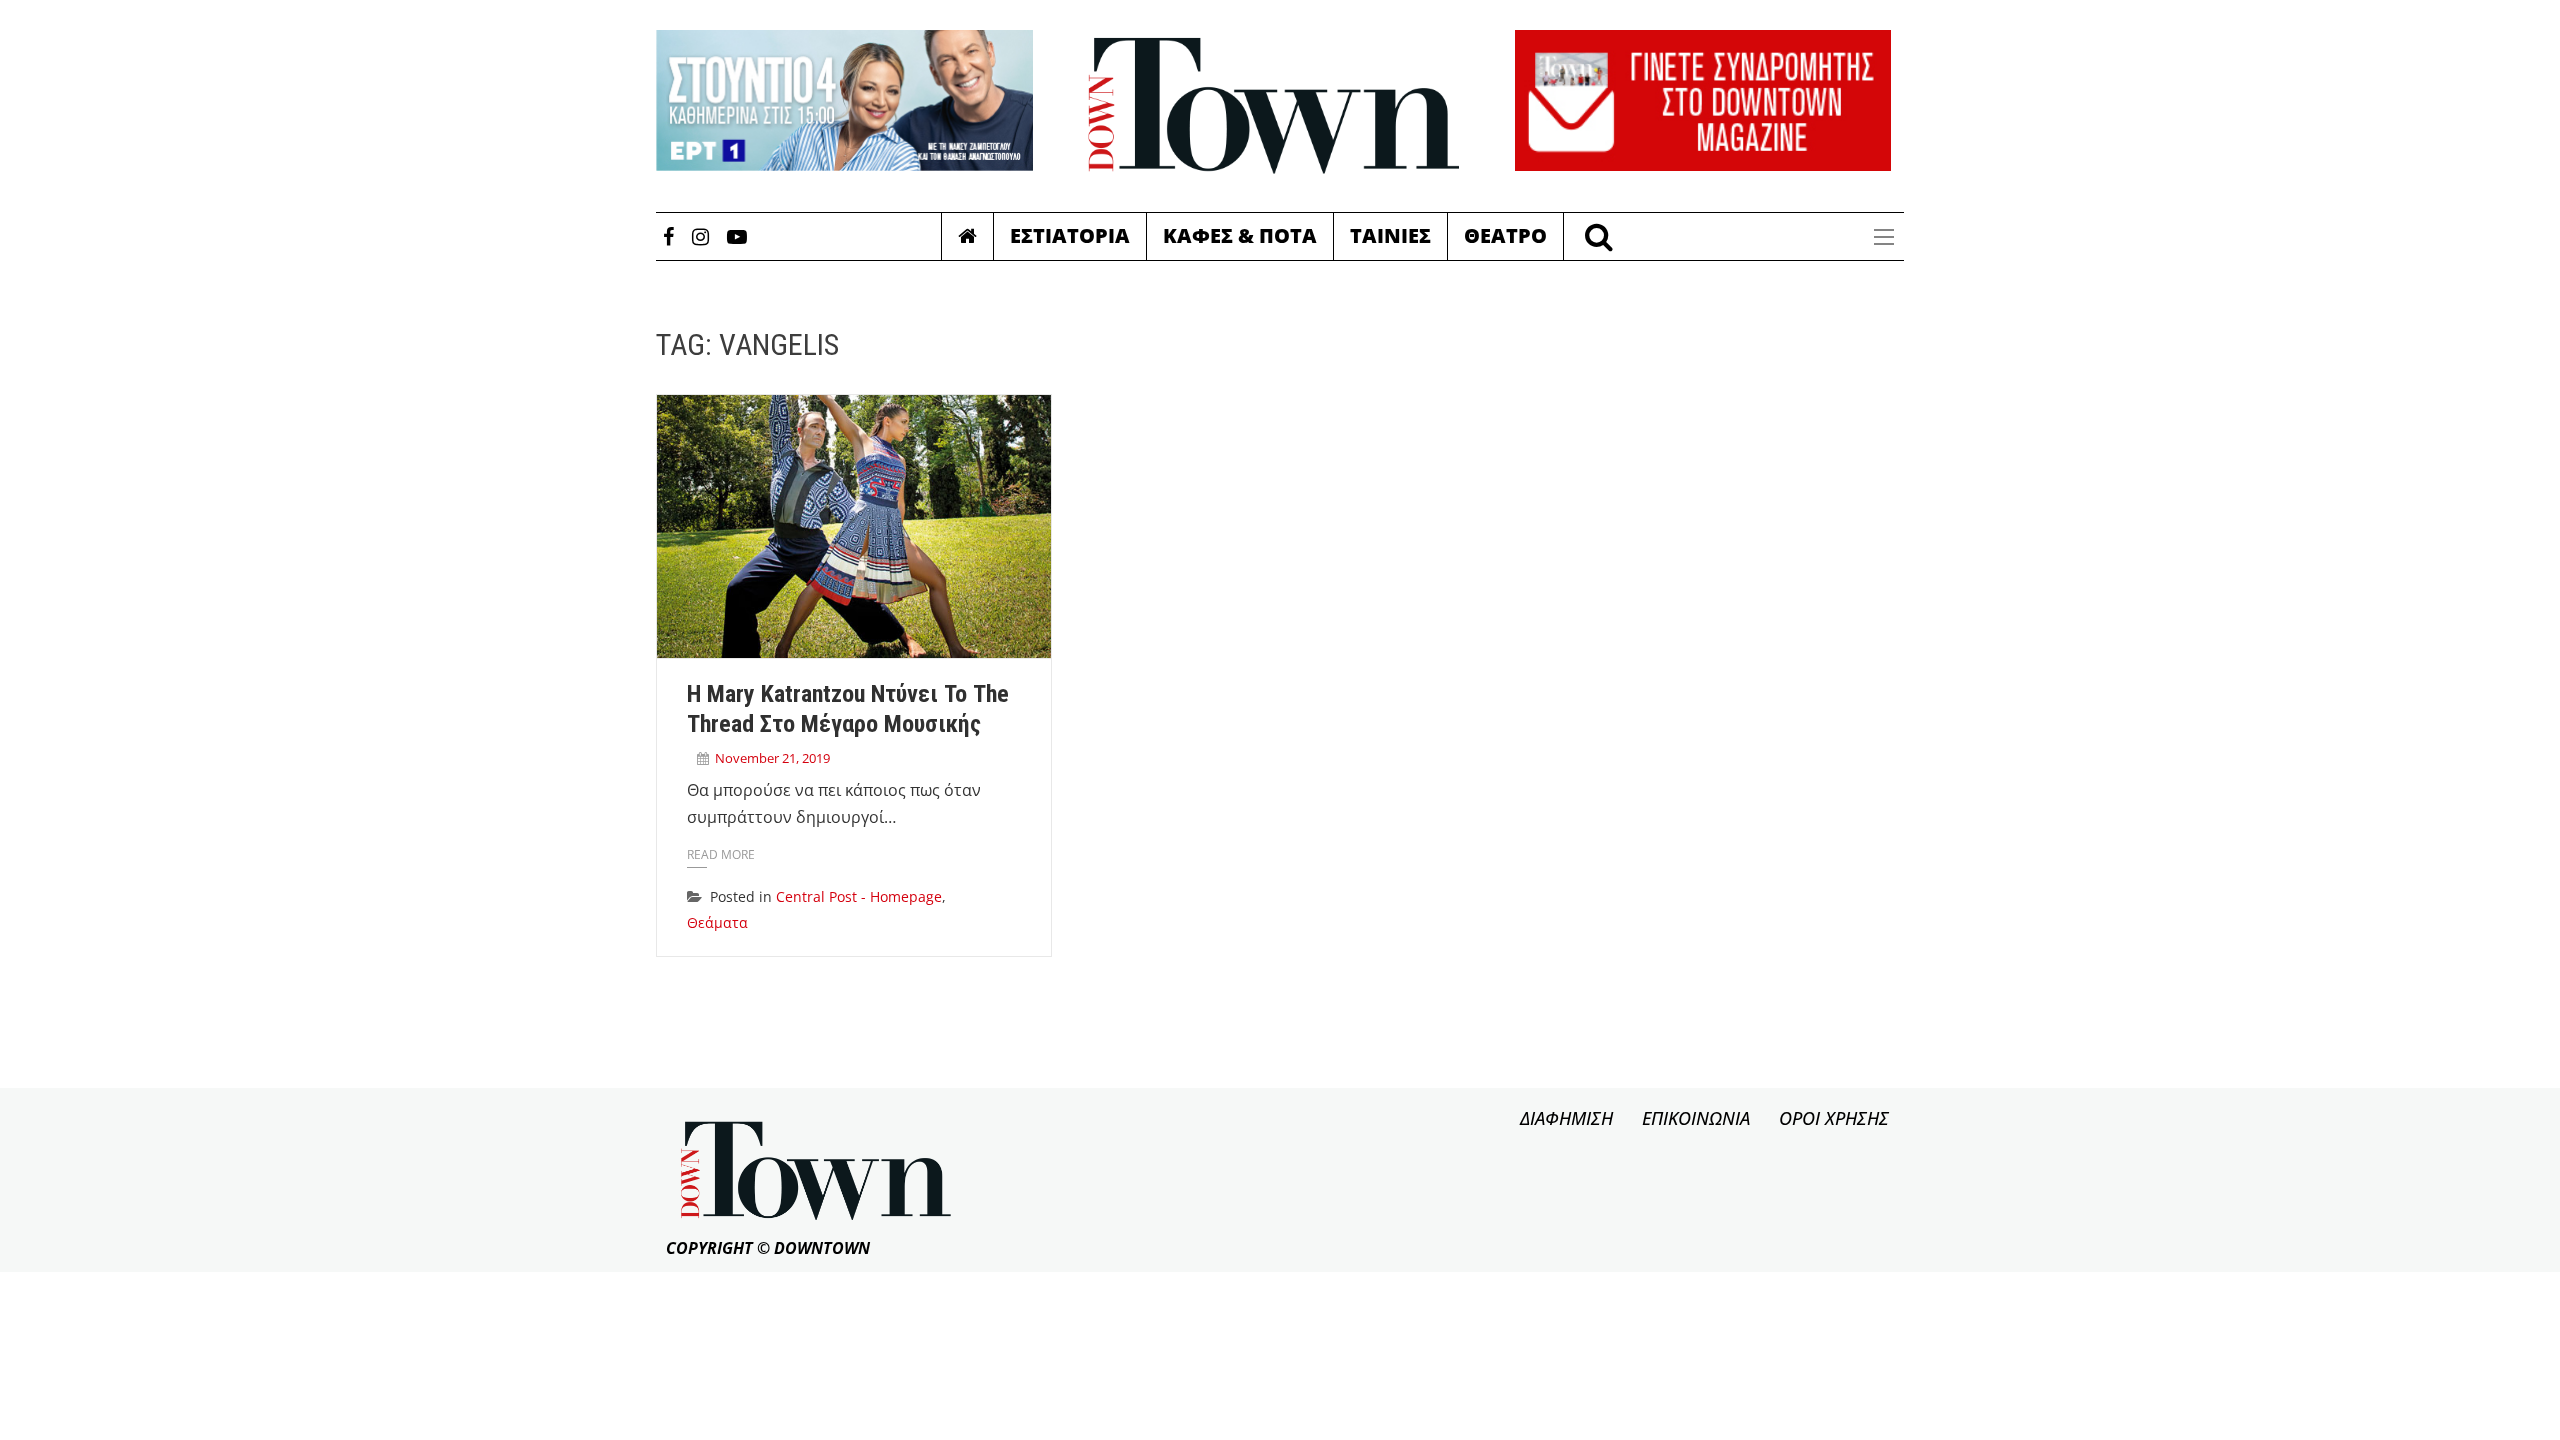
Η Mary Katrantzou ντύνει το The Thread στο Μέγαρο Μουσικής (848, 709)
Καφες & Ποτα (1240, 235)
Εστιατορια (1070, 235)
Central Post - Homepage (859, 896)
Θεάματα (717, 922)
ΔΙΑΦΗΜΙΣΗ (1566, 1118)
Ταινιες (1390, 235)
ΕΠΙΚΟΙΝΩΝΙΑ (1696, 1118)
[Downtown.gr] (1274, 106)
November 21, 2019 (772, 758)
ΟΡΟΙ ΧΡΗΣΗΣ (1834, 1118)
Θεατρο (1505, 235)
